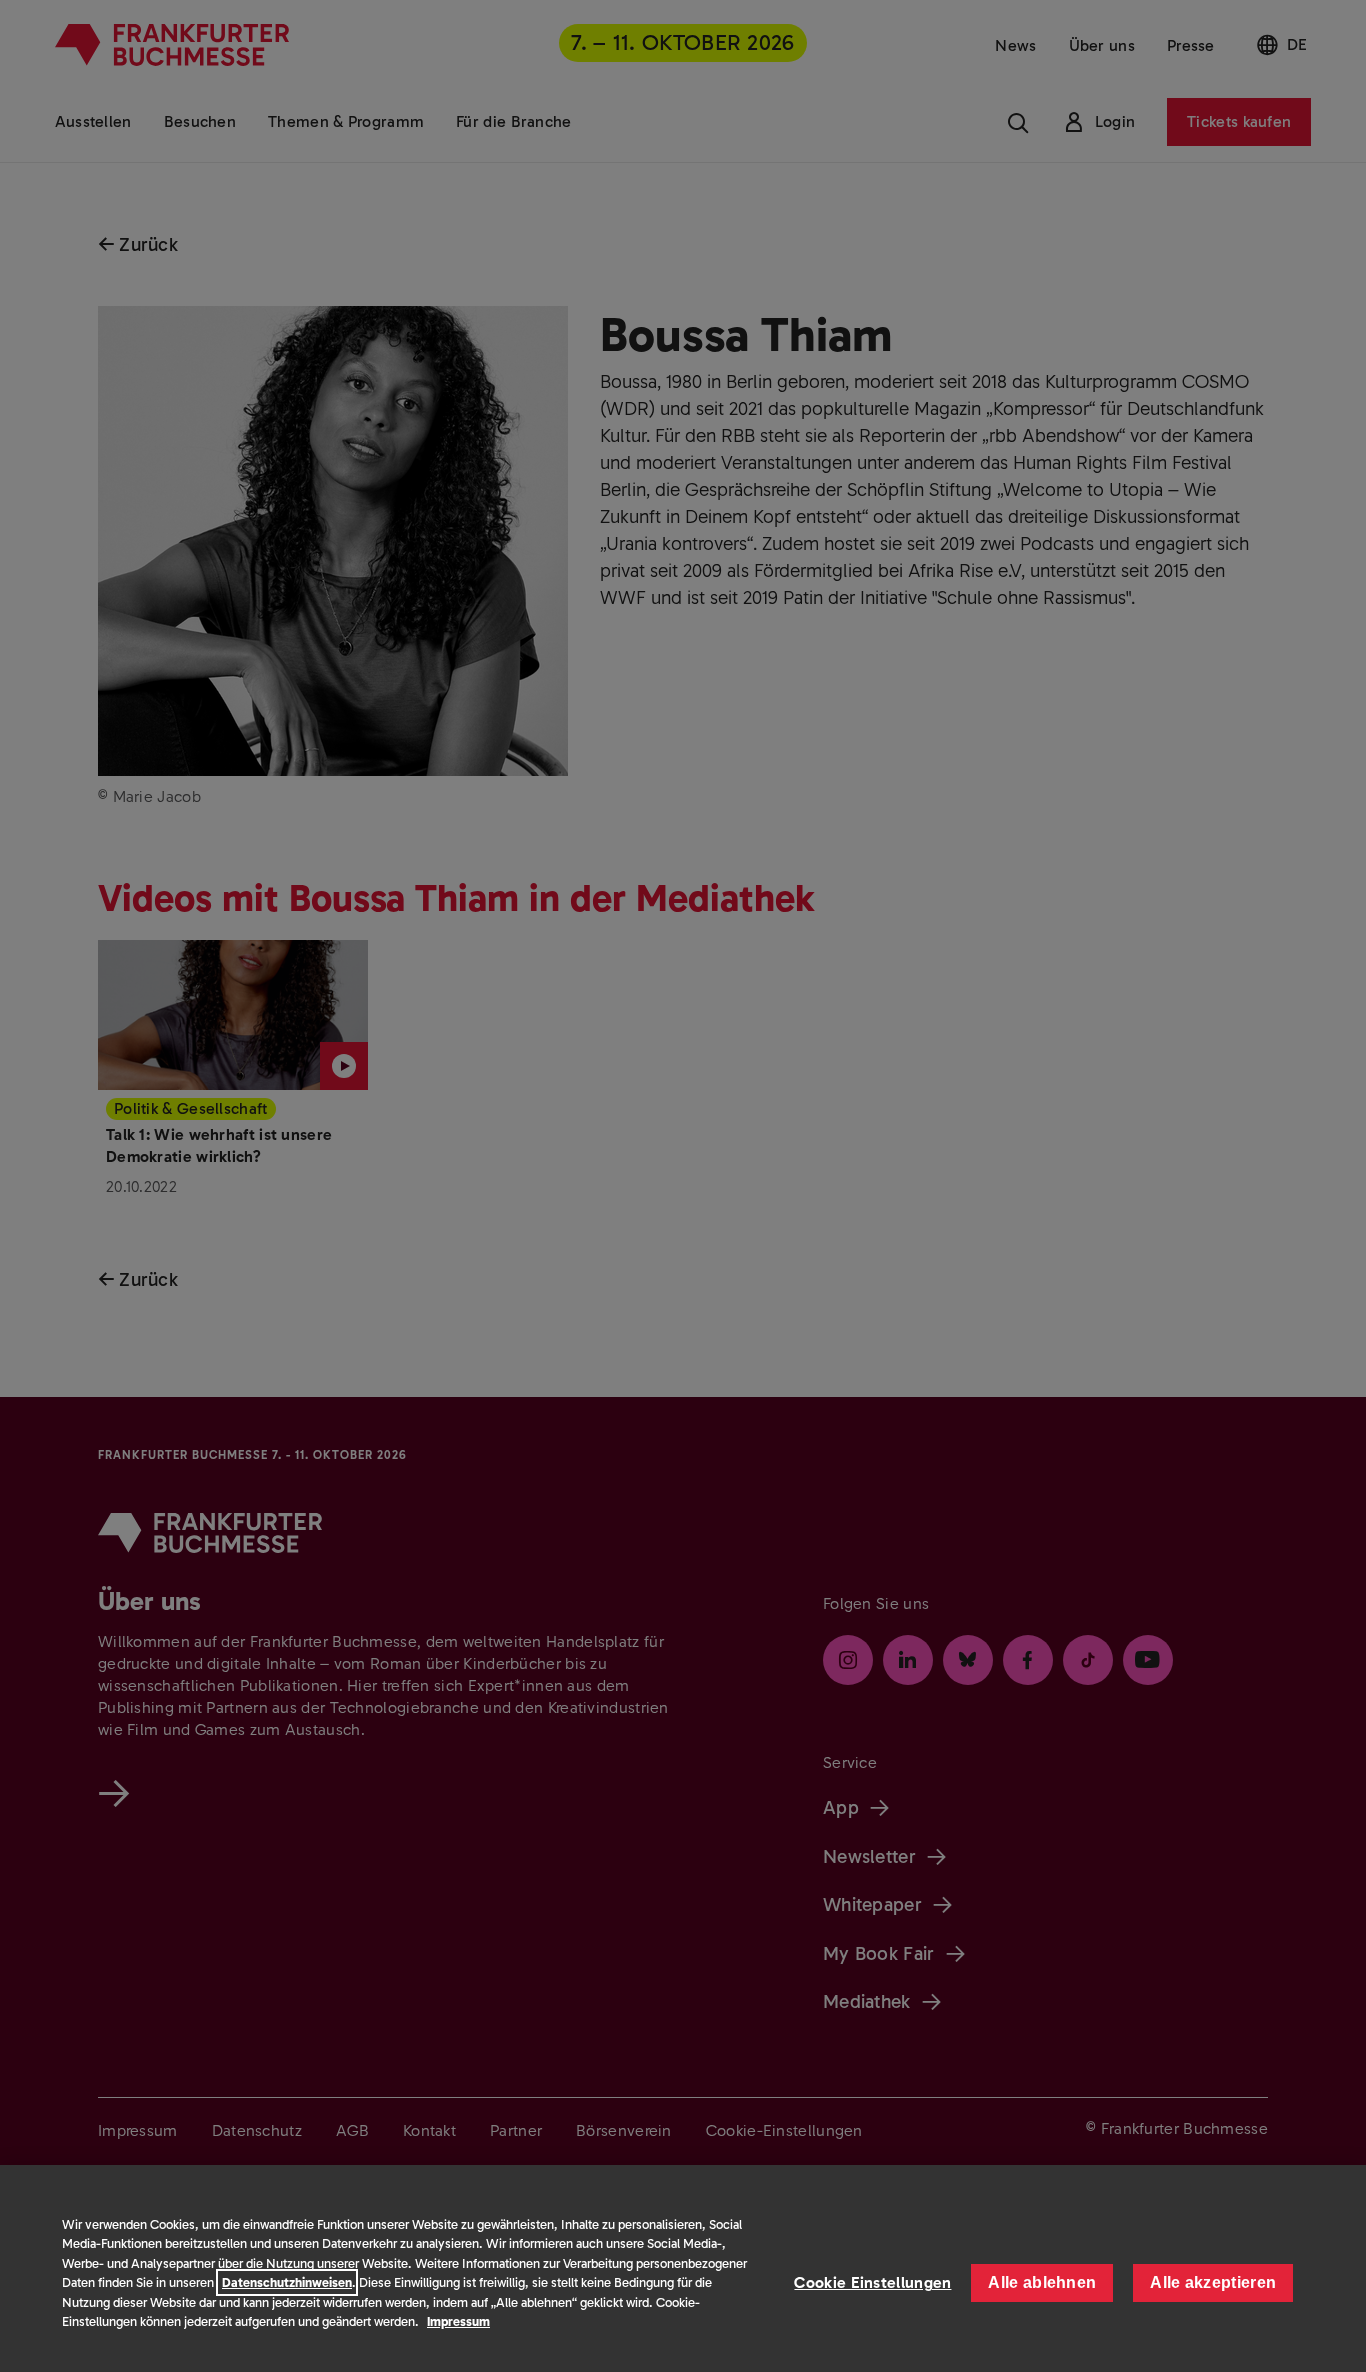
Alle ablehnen (1042, 2282)
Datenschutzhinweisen (287, 2282)
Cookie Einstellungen (872, 2282)
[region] (683, 2268)
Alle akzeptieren (1213, 2282)
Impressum (458, 2321)
